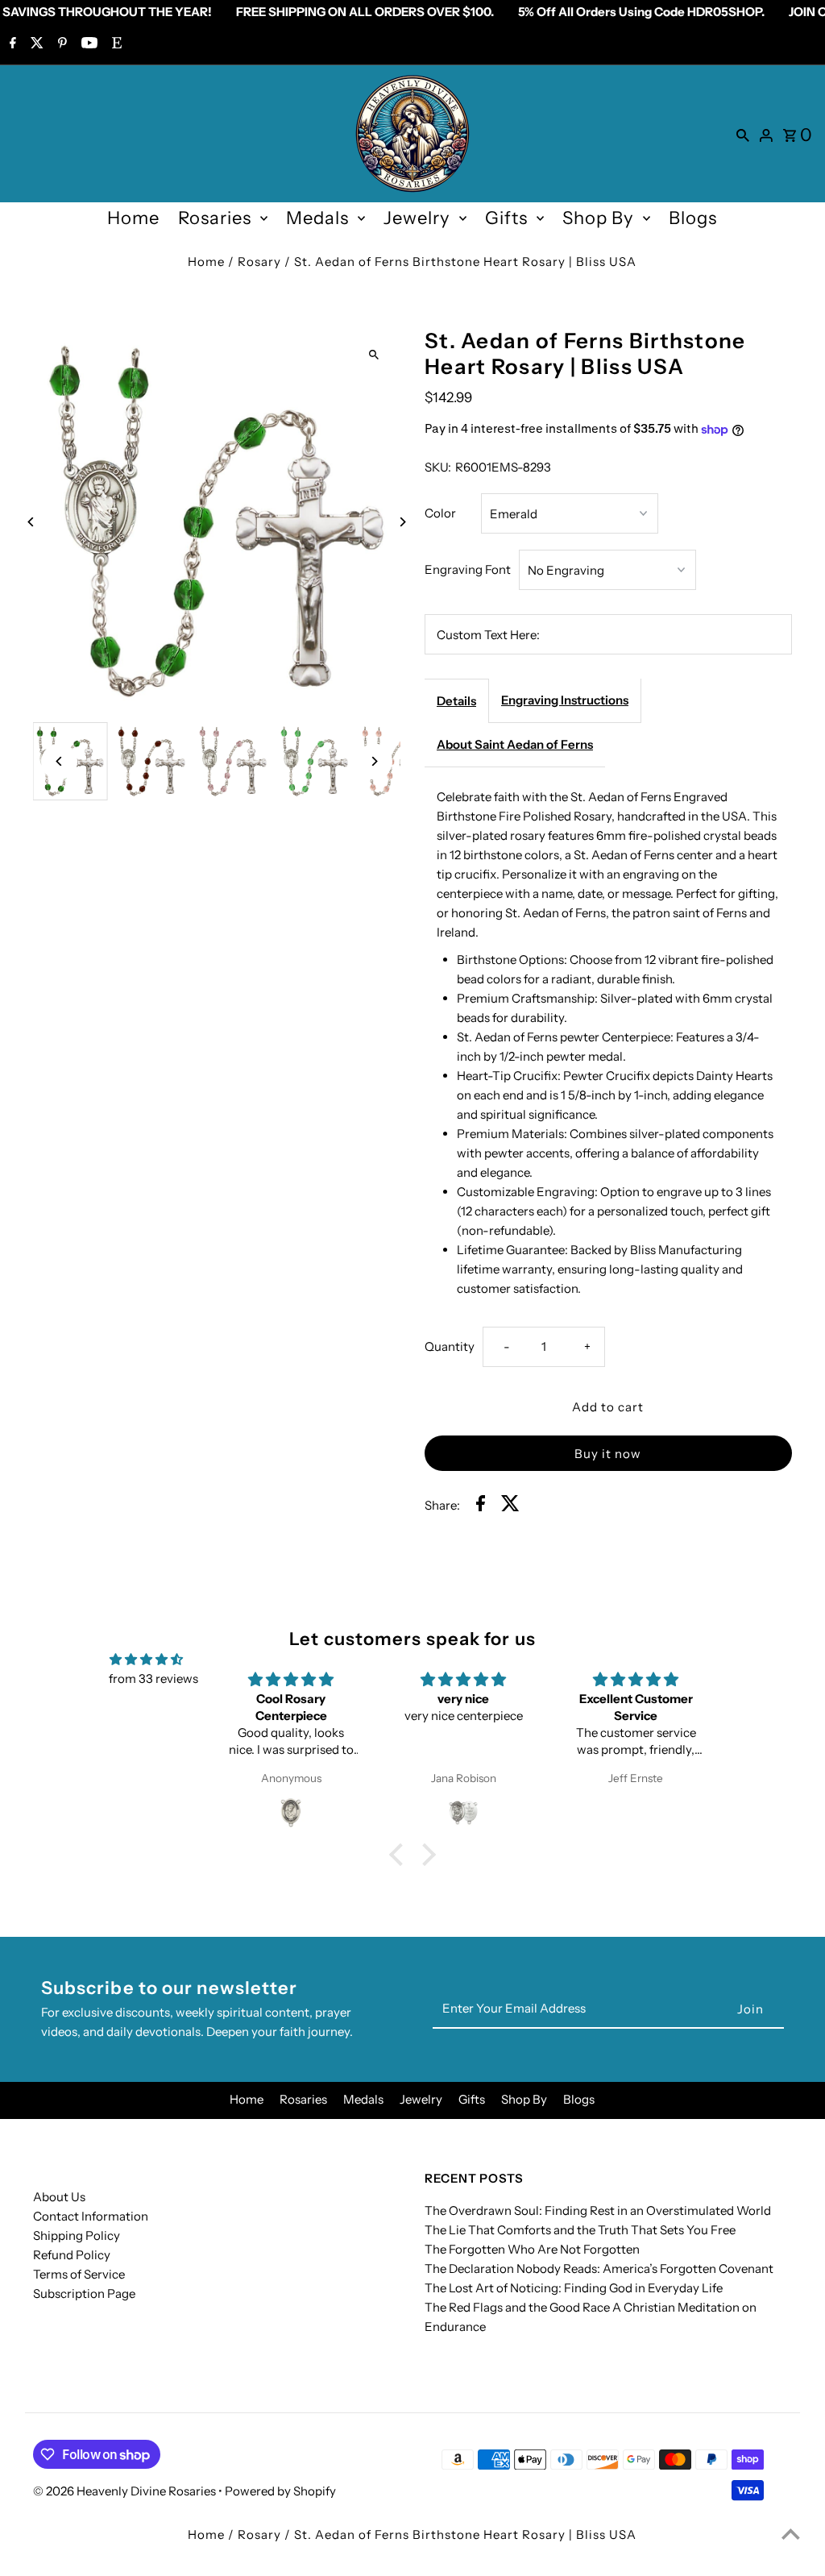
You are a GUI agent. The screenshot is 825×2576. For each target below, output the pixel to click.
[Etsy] (115, 44)
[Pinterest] (60, 44)
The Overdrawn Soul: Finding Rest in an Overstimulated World (598, 2210)
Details (456, 701)
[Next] (402, 522)
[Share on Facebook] (481, 1506)
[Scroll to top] (791, 2534)
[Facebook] (11, 44)
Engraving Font (468, 569)
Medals (317, 218)
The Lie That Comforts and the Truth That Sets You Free (580, 2230)
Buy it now (608, 1454)
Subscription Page (84, 2293)
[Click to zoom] (374, 354)
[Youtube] (87, 44)
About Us (59, 2197)
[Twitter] (35, 44)
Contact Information (91, 2216)
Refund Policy (72, 2255)
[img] (146, 1660)
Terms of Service (79, 2274)
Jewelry (417, 218)
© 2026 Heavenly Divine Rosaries (126, 2491)
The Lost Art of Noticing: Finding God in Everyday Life (574, 2288)
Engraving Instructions (565, 700)
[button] (400, 1854)
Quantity (450, 1346)
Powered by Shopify (280, 2491)
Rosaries (215, 218)
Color (440, 513)
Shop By (598, 218)
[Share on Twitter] (510, 1506)
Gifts (506, 218)
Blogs (693, 218)
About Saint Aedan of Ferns (515, 744)
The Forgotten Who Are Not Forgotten (532, 2249)
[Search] (743, 134)
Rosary (259, 262)
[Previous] (31, 522)
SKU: (438, 467)
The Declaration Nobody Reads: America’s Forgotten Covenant (599, 2269)
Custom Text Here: (488, 635)
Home (133, 218)
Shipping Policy (77, 2235)
